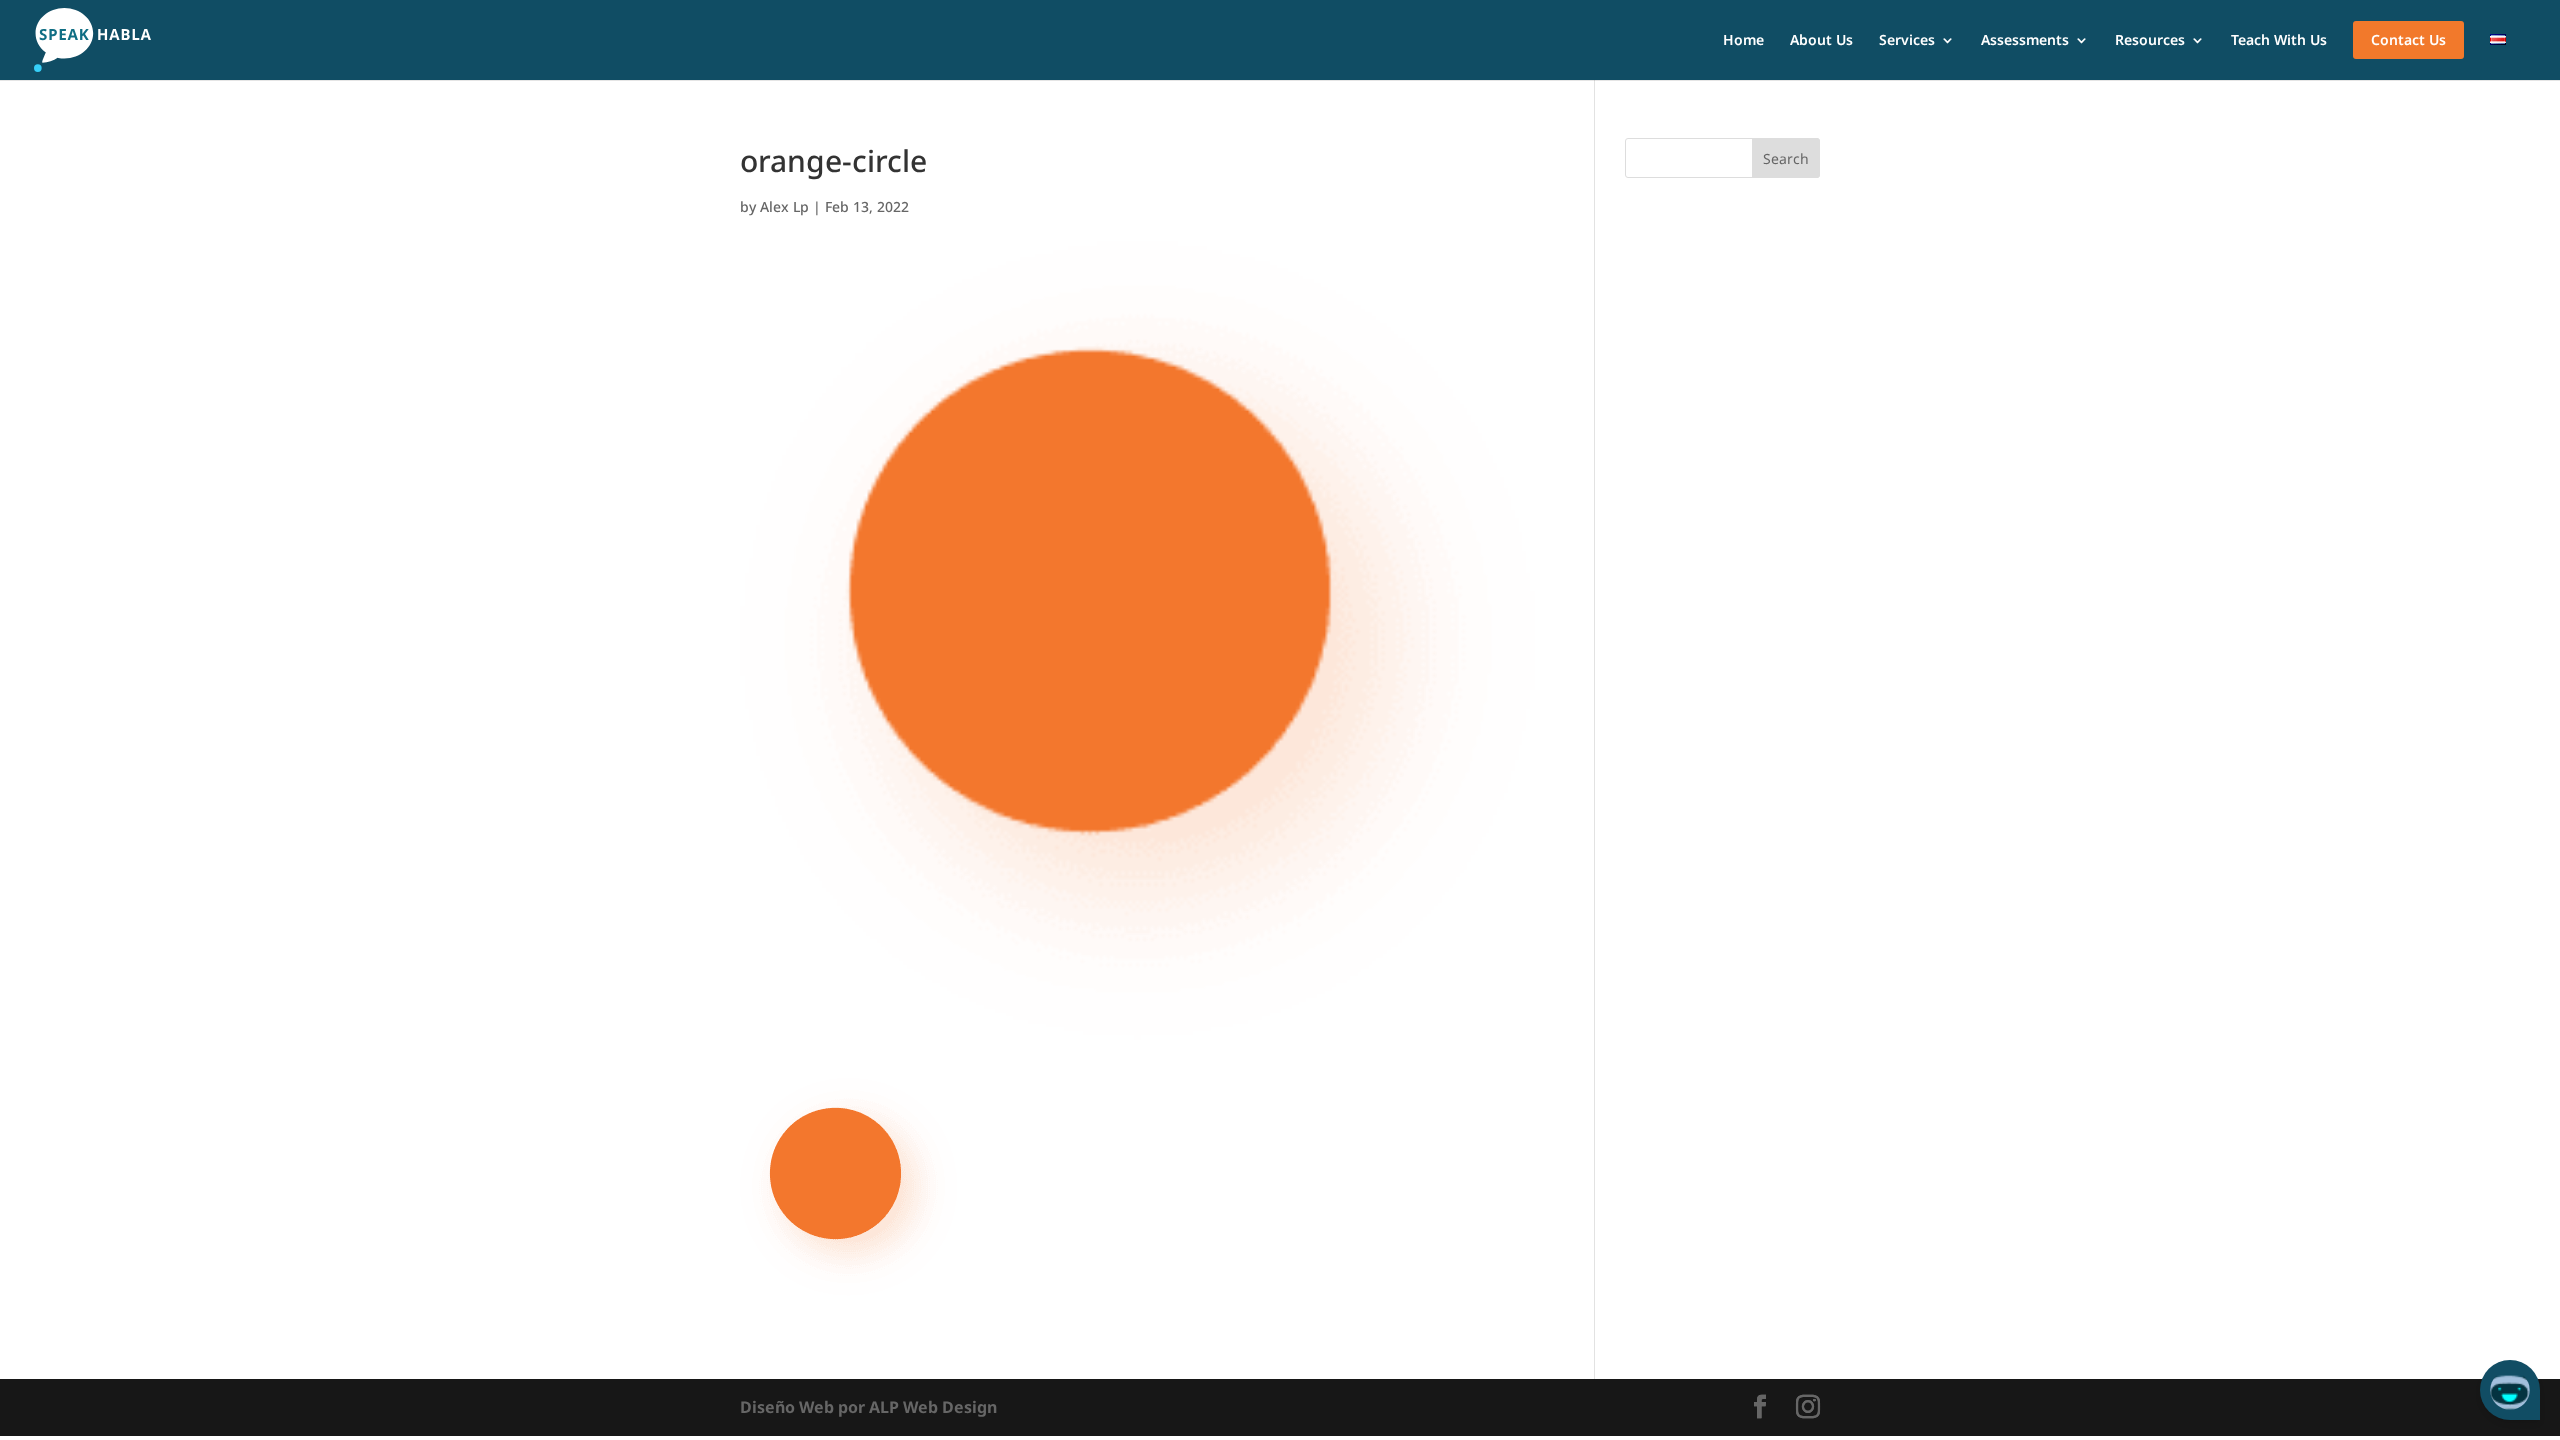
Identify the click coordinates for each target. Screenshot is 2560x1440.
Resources (2150, 41)
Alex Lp (784, 206)
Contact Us (2408, 39)
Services (1907, 41)
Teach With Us (2279, 41)
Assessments (2025, 41)
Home (1743, 41)
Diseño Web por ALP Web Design (868, 1407)
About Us (1821, 41)
